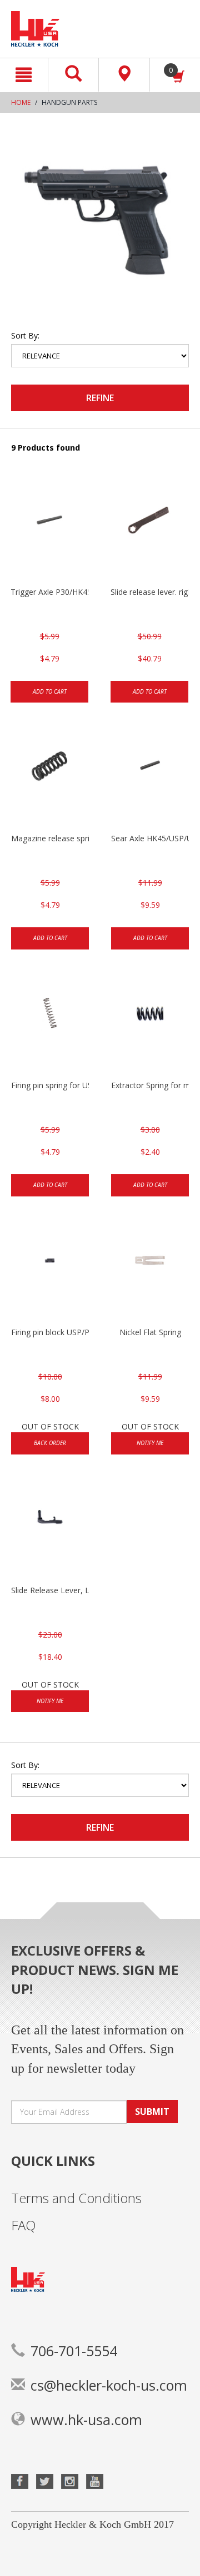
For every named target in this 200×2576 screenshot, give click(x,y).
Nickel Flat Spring (150, 1332)
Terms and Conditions (76, 2198)
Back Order (50, 1443)
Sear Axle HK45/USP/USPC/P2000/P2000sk (150, 838)
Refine (100, 398)
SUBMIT (152, 2112)
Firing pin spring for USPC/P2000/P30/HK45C (50, 1085)
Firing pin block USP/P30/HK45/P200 (50, 1332)
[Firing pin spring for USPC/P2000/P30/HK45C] (50, 1024)
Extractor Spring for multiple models (150, 1085)
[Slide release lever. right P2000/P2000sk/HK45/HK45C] (149, 531)
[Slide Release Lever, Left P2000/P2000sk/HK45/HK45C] (50, 1529)
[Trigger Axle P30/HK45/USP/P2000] (49, 531)
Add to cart (50, 691)
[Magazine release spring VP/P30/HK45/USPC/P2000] (50, 777)
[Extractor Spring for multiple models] (150, 1024)
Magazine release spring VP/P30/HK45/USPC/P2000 (50, 838)
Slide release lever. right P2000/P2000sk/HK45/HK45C (149, 592)
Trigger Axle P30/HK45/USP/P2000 (49, 592)
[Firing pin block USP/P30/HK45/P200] (50, 1271)
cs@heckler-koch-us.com (109, 2385)
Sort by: (25, 335)
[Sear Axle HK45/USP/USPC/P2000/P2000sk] (150, 777)
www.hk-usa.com (86, 2420)
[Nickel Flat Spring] (150, 1271)
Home (21, 102)
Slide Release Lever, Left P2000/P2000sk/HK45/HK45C (50, 1590)
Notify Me (150, 1443)
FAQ (24, 2225)
